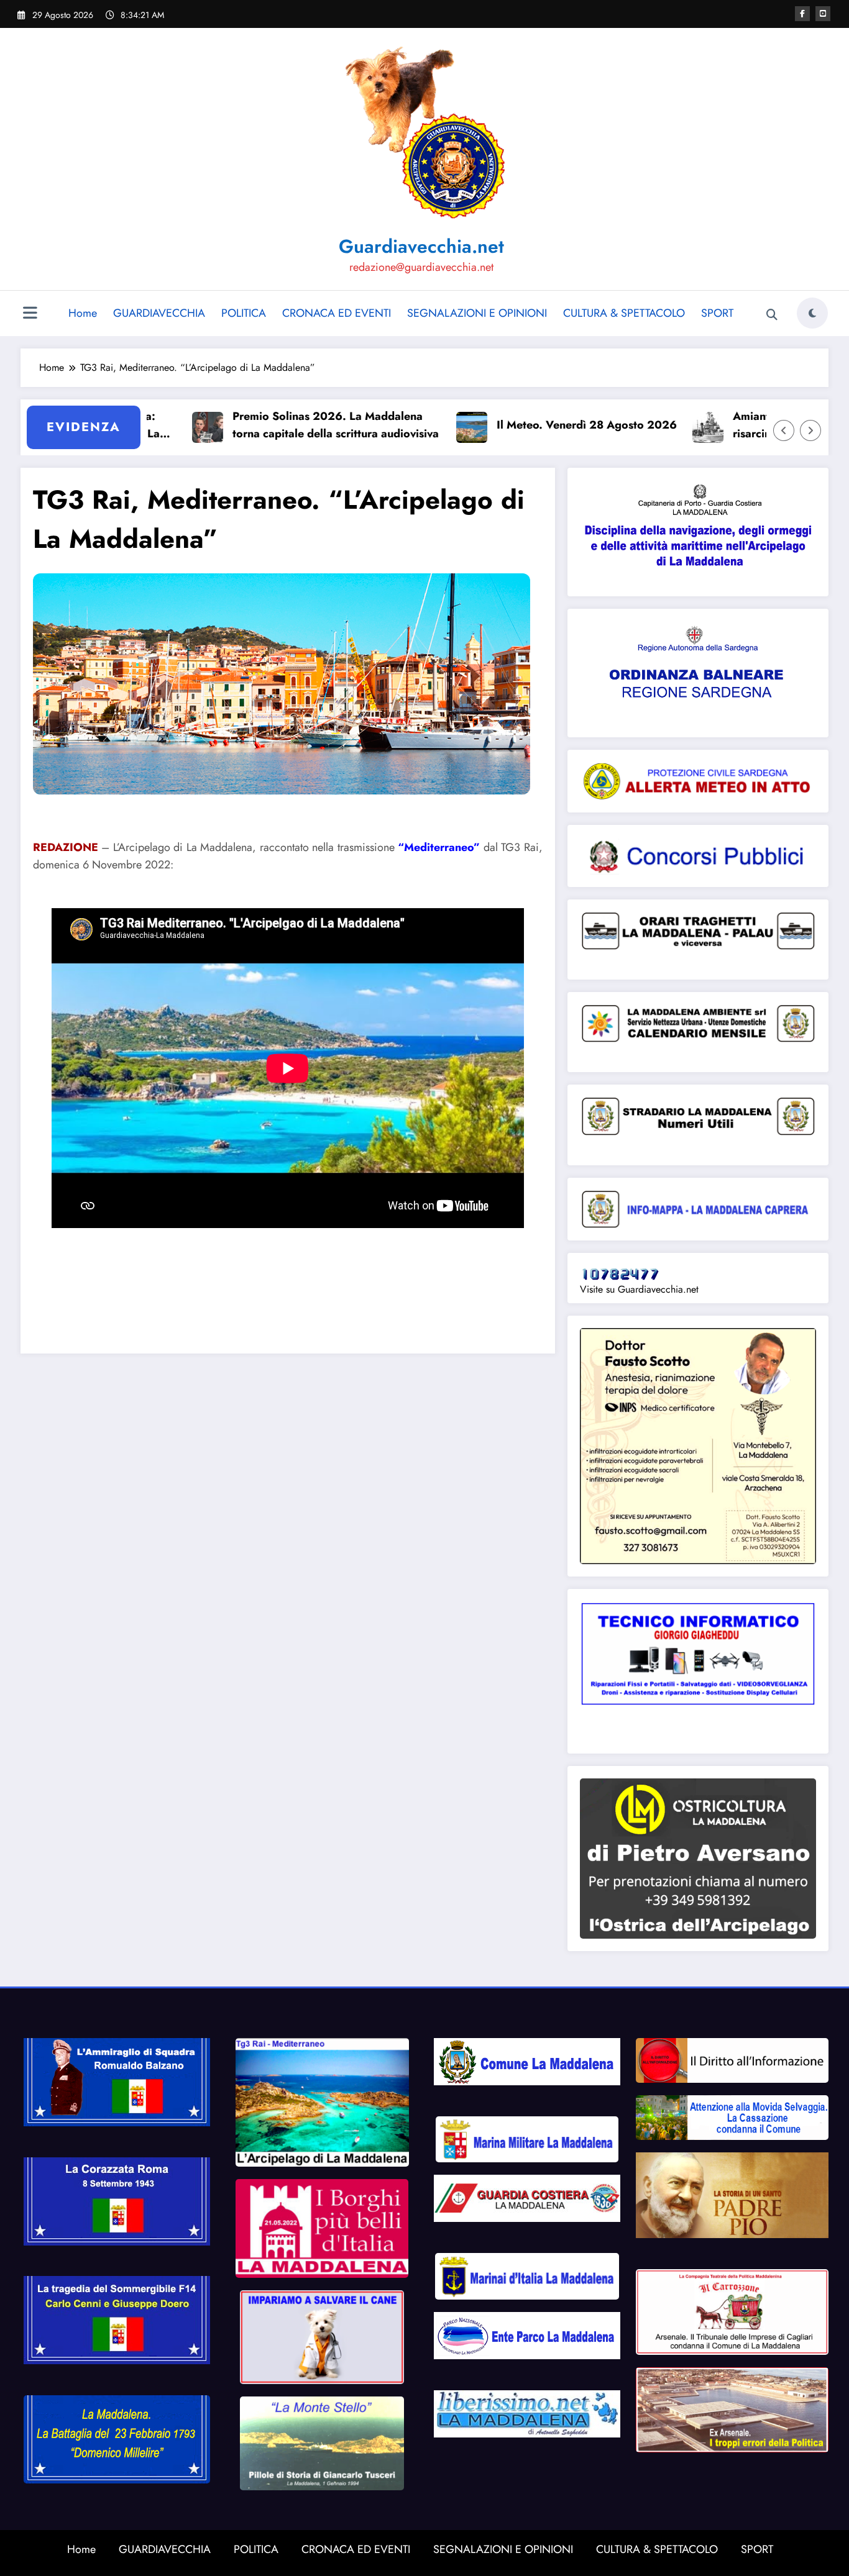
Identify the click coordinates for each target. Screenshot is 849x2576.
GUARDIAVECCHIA (159, 313)
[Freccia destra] (810, 430)
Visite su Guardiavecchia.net (639, 1289)
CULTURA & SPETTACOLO (624, 313)
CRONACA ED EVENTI (337, 313)
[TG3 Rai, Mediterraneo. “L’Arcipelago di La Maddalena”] (282, 683)
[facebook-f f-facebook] (802, 14)
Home (83, 313)
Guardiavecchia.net (421, 246)
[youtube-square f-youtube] (823, 14)
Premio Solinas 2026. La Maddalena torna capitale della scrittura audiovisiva (282, 425)
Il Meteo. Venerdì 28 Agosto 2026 (533, 425)
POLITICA (244, 313)
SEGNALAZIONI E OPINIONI (477, 313)
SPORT (717, 313)
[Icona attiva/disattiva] (30, 314)
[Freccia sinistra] (784, 430)
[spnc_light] (812, 313)
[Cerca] (772, 315)
